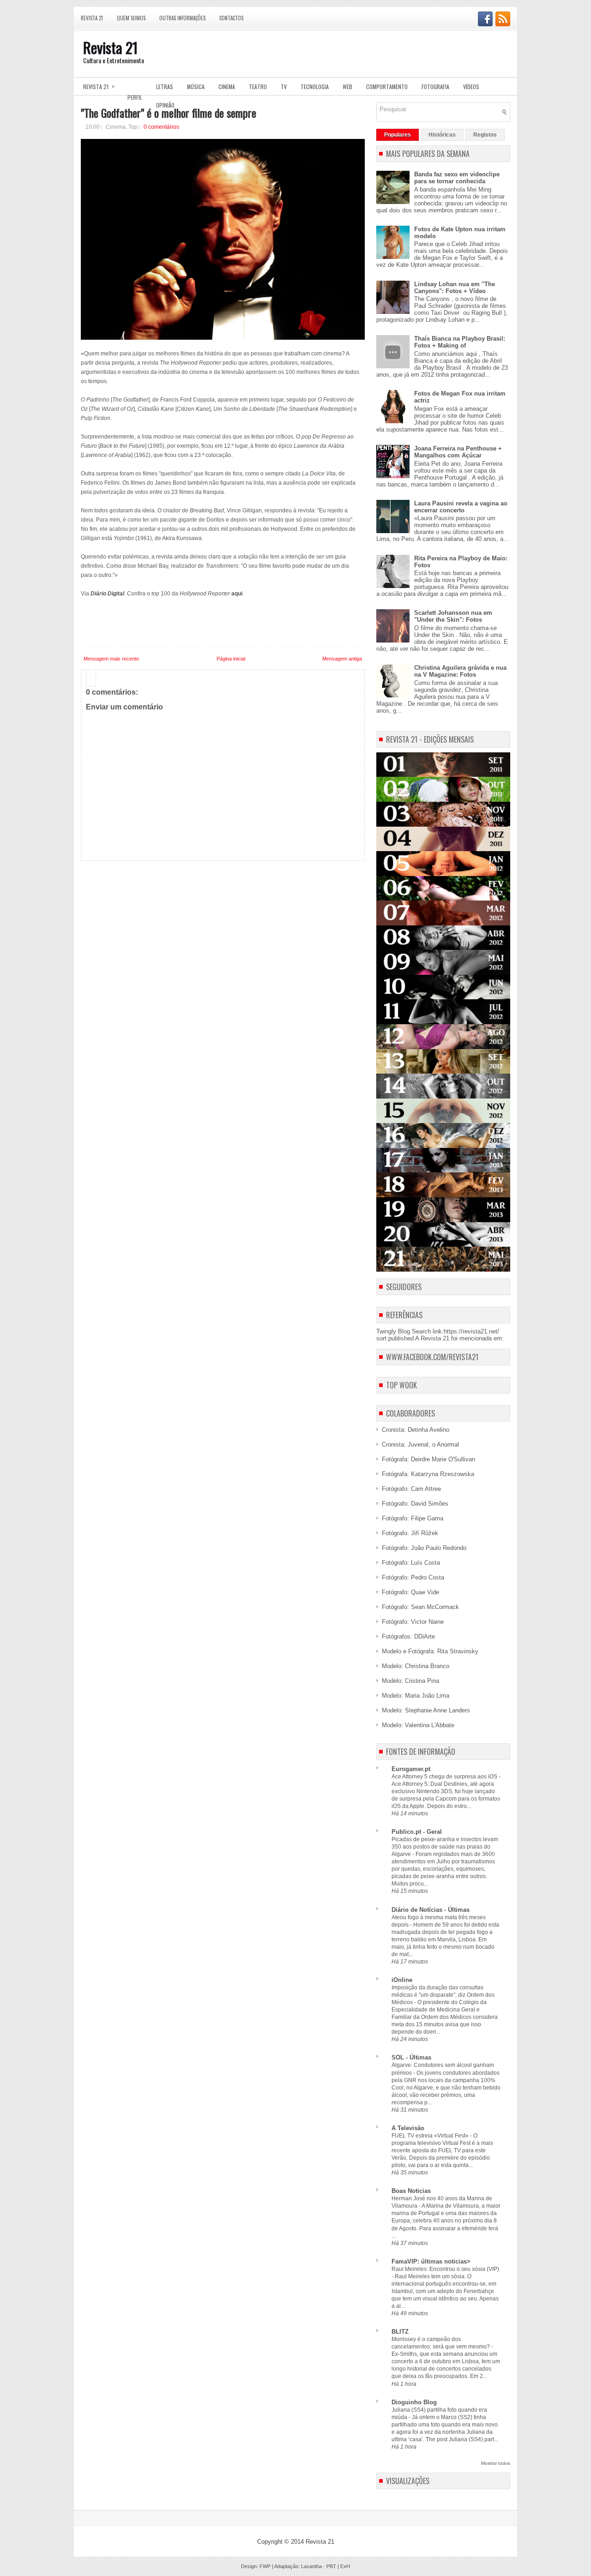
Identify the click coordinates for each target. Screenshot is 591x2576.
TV (284, 87)
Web (347, 87)
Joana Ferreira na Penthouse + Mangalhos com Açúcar (458, 452)
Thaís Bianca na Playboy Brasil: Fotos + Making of (460, 342)
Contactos (231, 18)
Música (196, 87)
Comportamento (387, 87)
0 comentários (161, 127)
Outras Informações (182, 18)
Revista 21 (92, 18)
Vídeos (471, 87)
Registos (485, 135)
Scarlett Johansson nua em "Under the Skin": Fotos (453, 616)
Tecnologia (315, 87)
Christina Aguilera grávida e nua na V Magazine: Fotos (460, 671)
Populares (398, 135)
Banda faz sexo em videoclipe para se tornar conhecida (457, 178)
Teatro (258, 87)
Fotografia (435, 87)
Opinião (165, 105)
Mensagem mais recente (111, 659)
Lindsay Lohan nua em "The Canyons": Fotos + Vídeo (455, 288)
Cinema (227, 87)
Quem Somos (131, 18)
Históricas (442, 135)
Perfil (135, 97)
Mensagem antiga (342, 659)
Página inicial (231, 659)
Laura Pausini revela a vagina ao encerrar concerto (461, 507)
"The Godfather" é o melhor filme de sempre (169, 113)
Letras (165, 87)
